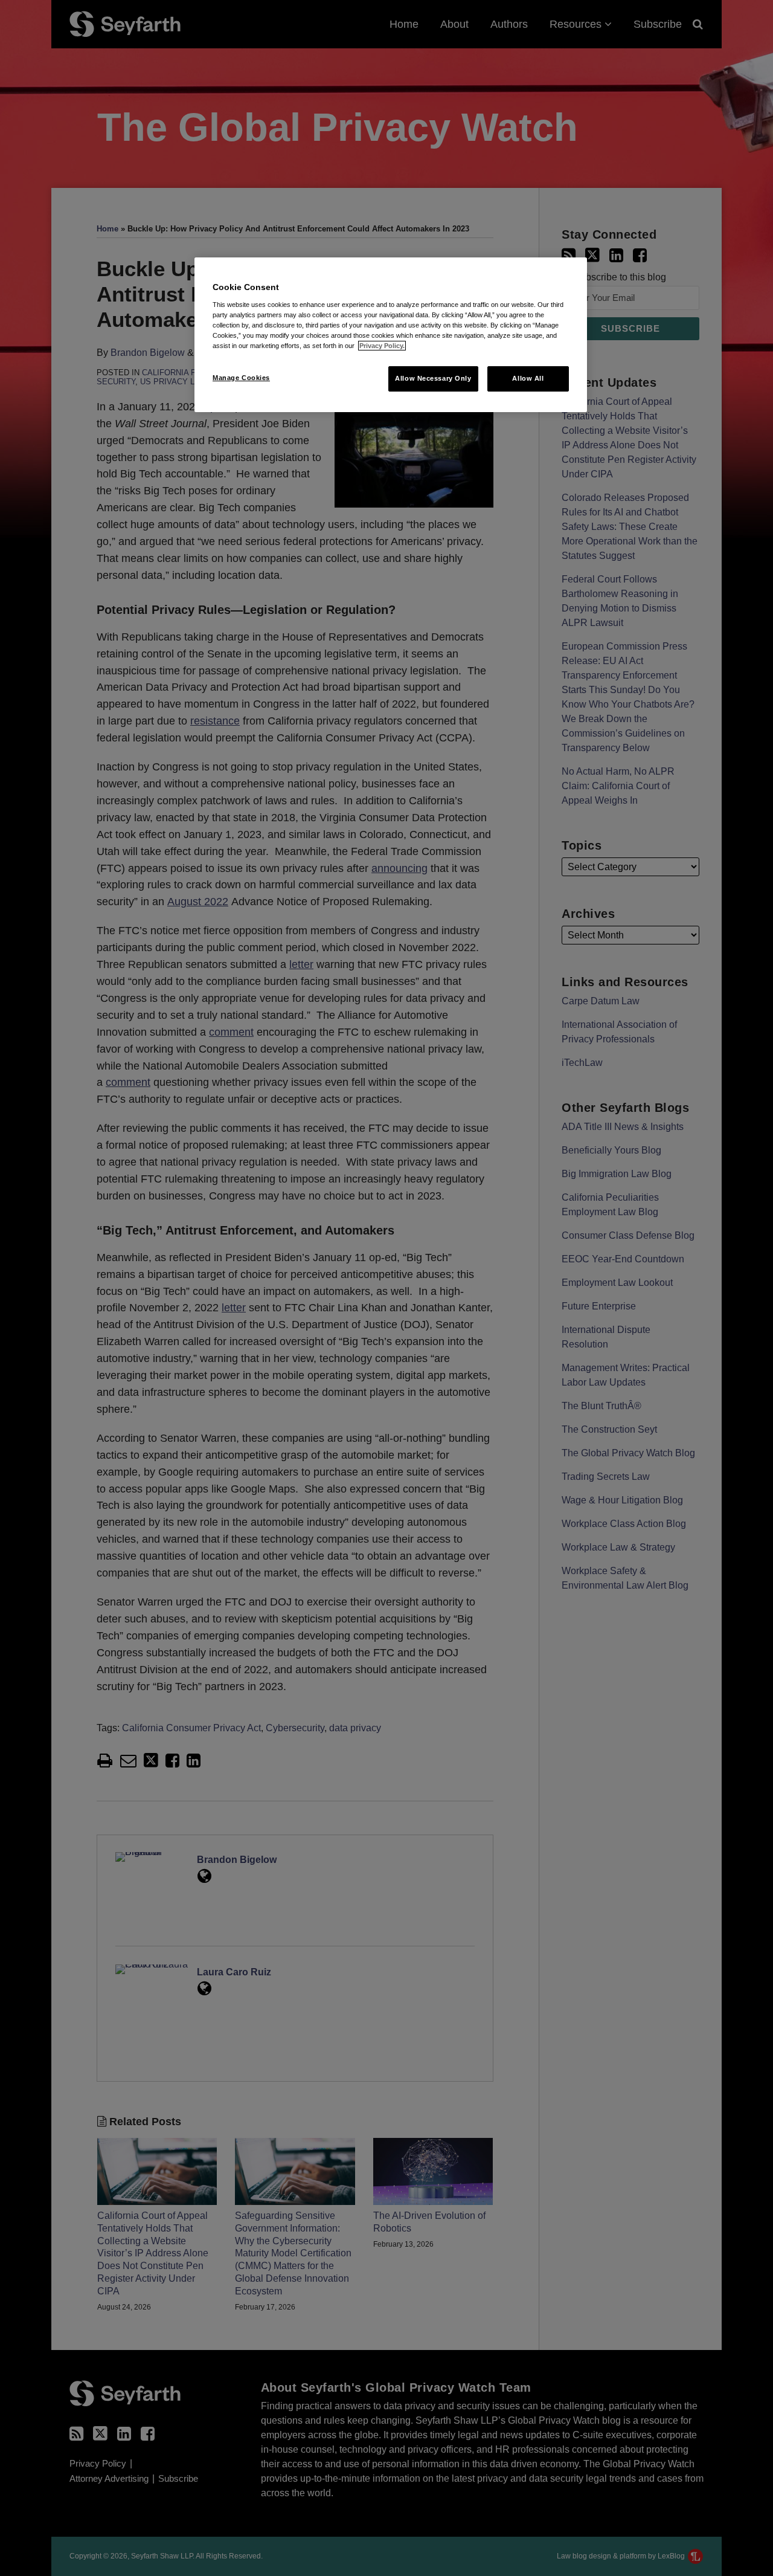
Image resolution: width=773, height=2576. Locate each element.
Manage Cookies (241, 378)
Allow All (528, 378)
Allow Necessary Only (433, 378)
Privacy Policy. (382, 346)
